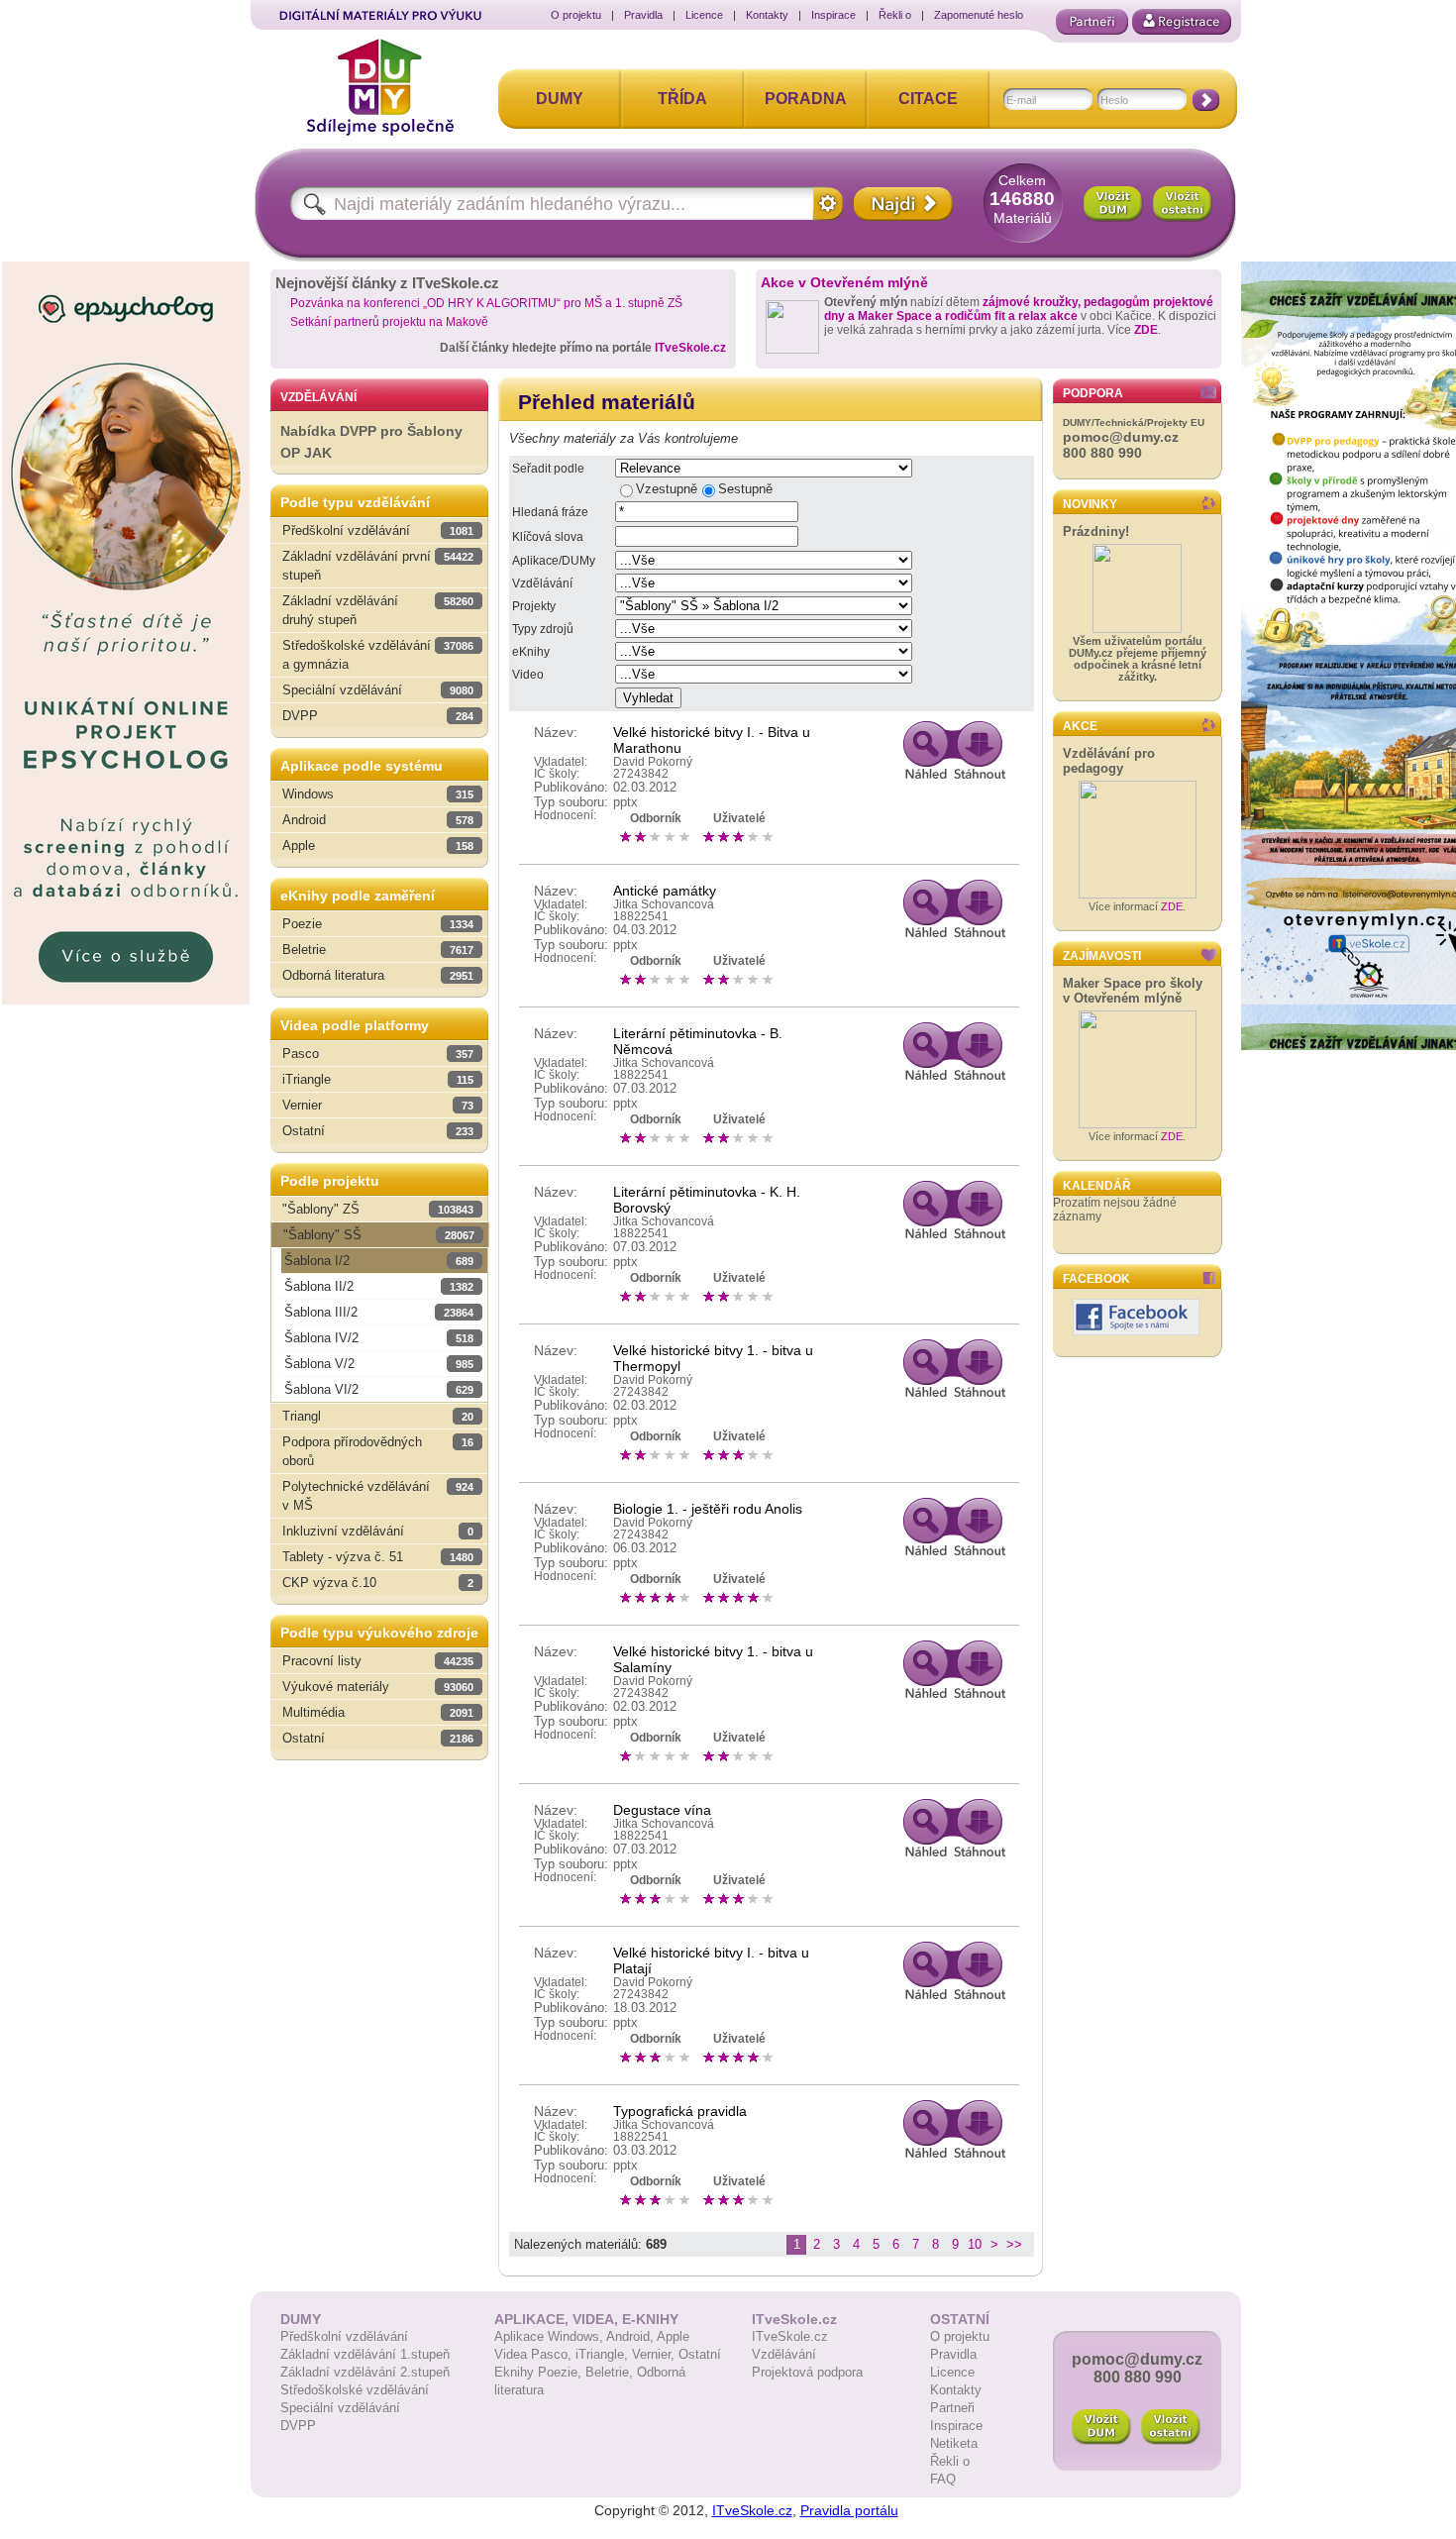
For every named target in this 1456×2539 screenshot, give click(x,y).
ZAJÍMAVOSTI (1102, 956)
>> (1014, 2244)
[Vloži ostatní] (1171, 2427)
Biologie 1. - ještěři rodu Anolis (708, 1509)
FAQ (943, 2479)
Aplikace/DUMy (554, 561)
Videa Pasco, (535, 2354)
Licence (704, 15)
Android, (631, 2336)
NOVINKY (1090, 504)
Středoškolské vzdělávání (355, 2390)
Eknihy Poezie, (540, 2372)
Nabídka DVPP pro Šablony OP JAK (371, 442)
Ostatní (700, 2354)
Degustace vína (662, 1810)
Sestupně (745, 489)
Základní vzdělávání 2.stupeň (365, 2372)
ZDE (1146, 330)
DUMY (560, 99)
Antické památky (665, 891)
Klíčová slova (548, 537)
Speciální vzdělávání (340, 2408)
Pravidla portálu (849, 2510)
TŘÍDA (682, 99)
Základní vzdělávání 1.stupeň (365, 2354)
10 (975, 2244)
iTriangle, (604, 2354)
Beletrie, (611, 2372)
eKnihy (531, 652)
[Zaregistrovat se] (1182, 22)
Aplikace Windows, (550, 2336)
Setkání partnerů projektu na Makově (389, 322)
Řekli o (895, 15)
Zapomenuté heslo (979, 15)
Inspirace (833, 15)
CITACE (928, 99)
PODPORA (1093, 393)
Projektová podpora (807, 2372)
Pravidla (643, 15)
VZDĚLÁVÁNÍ (318, 397)
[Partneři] (1092, 22)
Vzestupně (667, 489)
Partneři (952, 2408)
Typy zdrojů (543, 629)
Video (528, 675)
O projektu (576, 15)
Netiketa (954, 2443)
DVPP (298, 2426)
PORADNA (806, 99)
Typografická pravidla (680, 2111)
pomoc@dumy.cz (1121, 437)
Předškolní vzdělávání (344, 2336)
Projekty (534, 606)
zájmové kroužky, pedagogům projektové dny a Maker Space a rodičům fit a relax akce (1019, 309)
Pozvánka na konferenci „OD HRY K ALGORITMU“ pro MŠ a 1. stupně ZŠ (486, 303)
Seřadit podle (548, 469)
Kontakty (767, 15)
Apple (673, 2336)
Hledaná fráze (550, 512)
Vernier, (655, 2354)
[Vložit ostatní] (1183, 204)
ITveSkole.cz (690, 348)
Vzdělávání (542, 583)
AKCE (1080, 726)
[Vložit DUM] (1113, 204)
